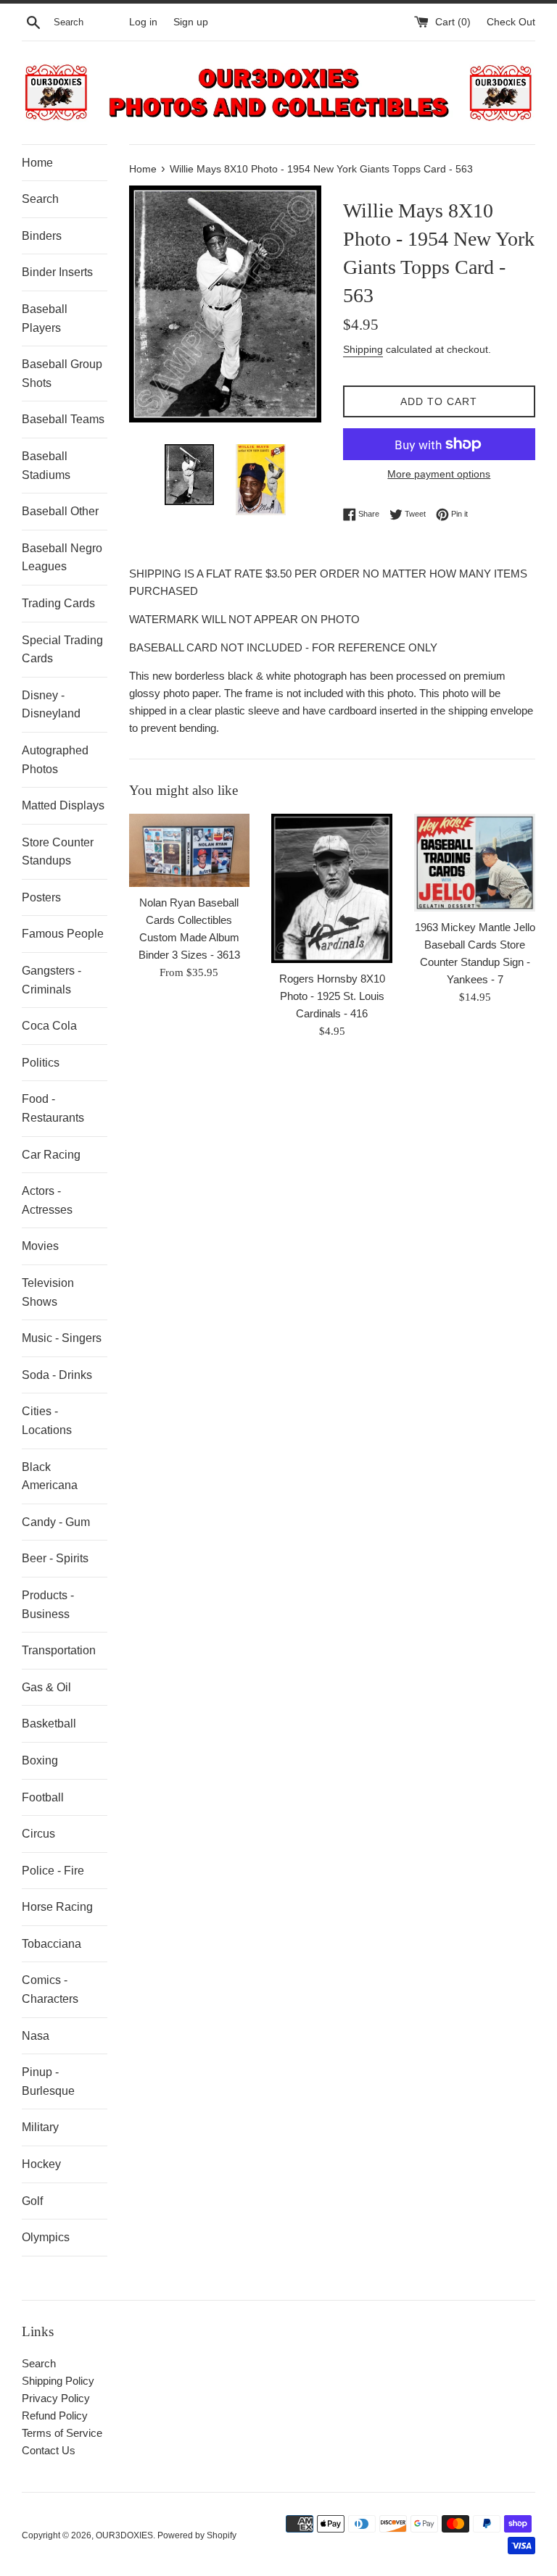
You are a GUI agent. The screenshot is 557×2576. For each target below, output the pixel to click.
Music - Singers (62, 1338)
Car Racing (51, 1155)
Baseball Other (60, 511)
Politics (41, 1063)
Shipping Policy (58, 2381)
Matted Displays (63, 805)
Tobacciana (51, 1944)
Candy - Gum (56, 1522)
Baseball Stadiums (46, 466)
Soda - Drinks (57, 1375)
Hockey (41, 2164)
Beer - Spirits (55, 1558)
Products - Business (48, 1605)
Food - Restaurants (53, 1108)
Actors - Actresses (47, 1200)
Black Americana (50, 1476)
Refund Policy (55, 2415)
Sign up (191, 22)
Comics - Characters (50, 1989)
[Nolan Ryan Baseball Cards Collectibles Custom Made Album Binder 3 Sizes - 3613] (190, 850)
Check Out (511, 22)
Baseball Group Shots (62, 374)
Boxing (40, 1760)
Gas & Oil (46, 1687)
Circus (38, 1834)
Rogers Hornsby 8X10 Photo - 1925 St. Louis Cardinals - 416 (332, 996)
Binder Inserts (57, 272)
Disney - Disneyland (51, 705)
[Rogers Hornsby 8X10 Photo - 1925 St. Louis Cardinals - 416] (332, 888)
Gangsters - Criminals (51, 980)
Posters (41, 897)
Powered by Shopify (197, 2535)
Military (40, 2127)
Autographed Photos (55, 760)
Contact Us (49, 2450)
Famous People (63, 934)
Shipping (363, 349)
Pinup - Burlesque (48, 2081)
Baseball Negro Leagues (62, 558)
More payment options (439, 474)
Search (40, 199)
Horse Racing (57, 1907)
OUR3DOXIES (124, 2535)
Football (43, 1797)
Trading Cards (58, 603)
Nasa (36, 2036)
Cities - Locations (47, 1421)
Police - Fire (53, 1871)
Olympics (46, 2237)
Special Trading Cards (62, 650)
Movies (40, 1246)
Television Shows (48, 1292)
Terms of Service (62, 2433)
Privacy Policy (56, 2398)
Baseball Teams (63, 419)
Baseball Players (45, 318)
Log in (143, 22)
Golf (32, 2201)
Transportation (59, 1650)
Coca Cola (49, 1026)
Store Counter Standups (58, 852)
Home (37, 163)
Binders (42, 236)
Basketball (49, 1723)
